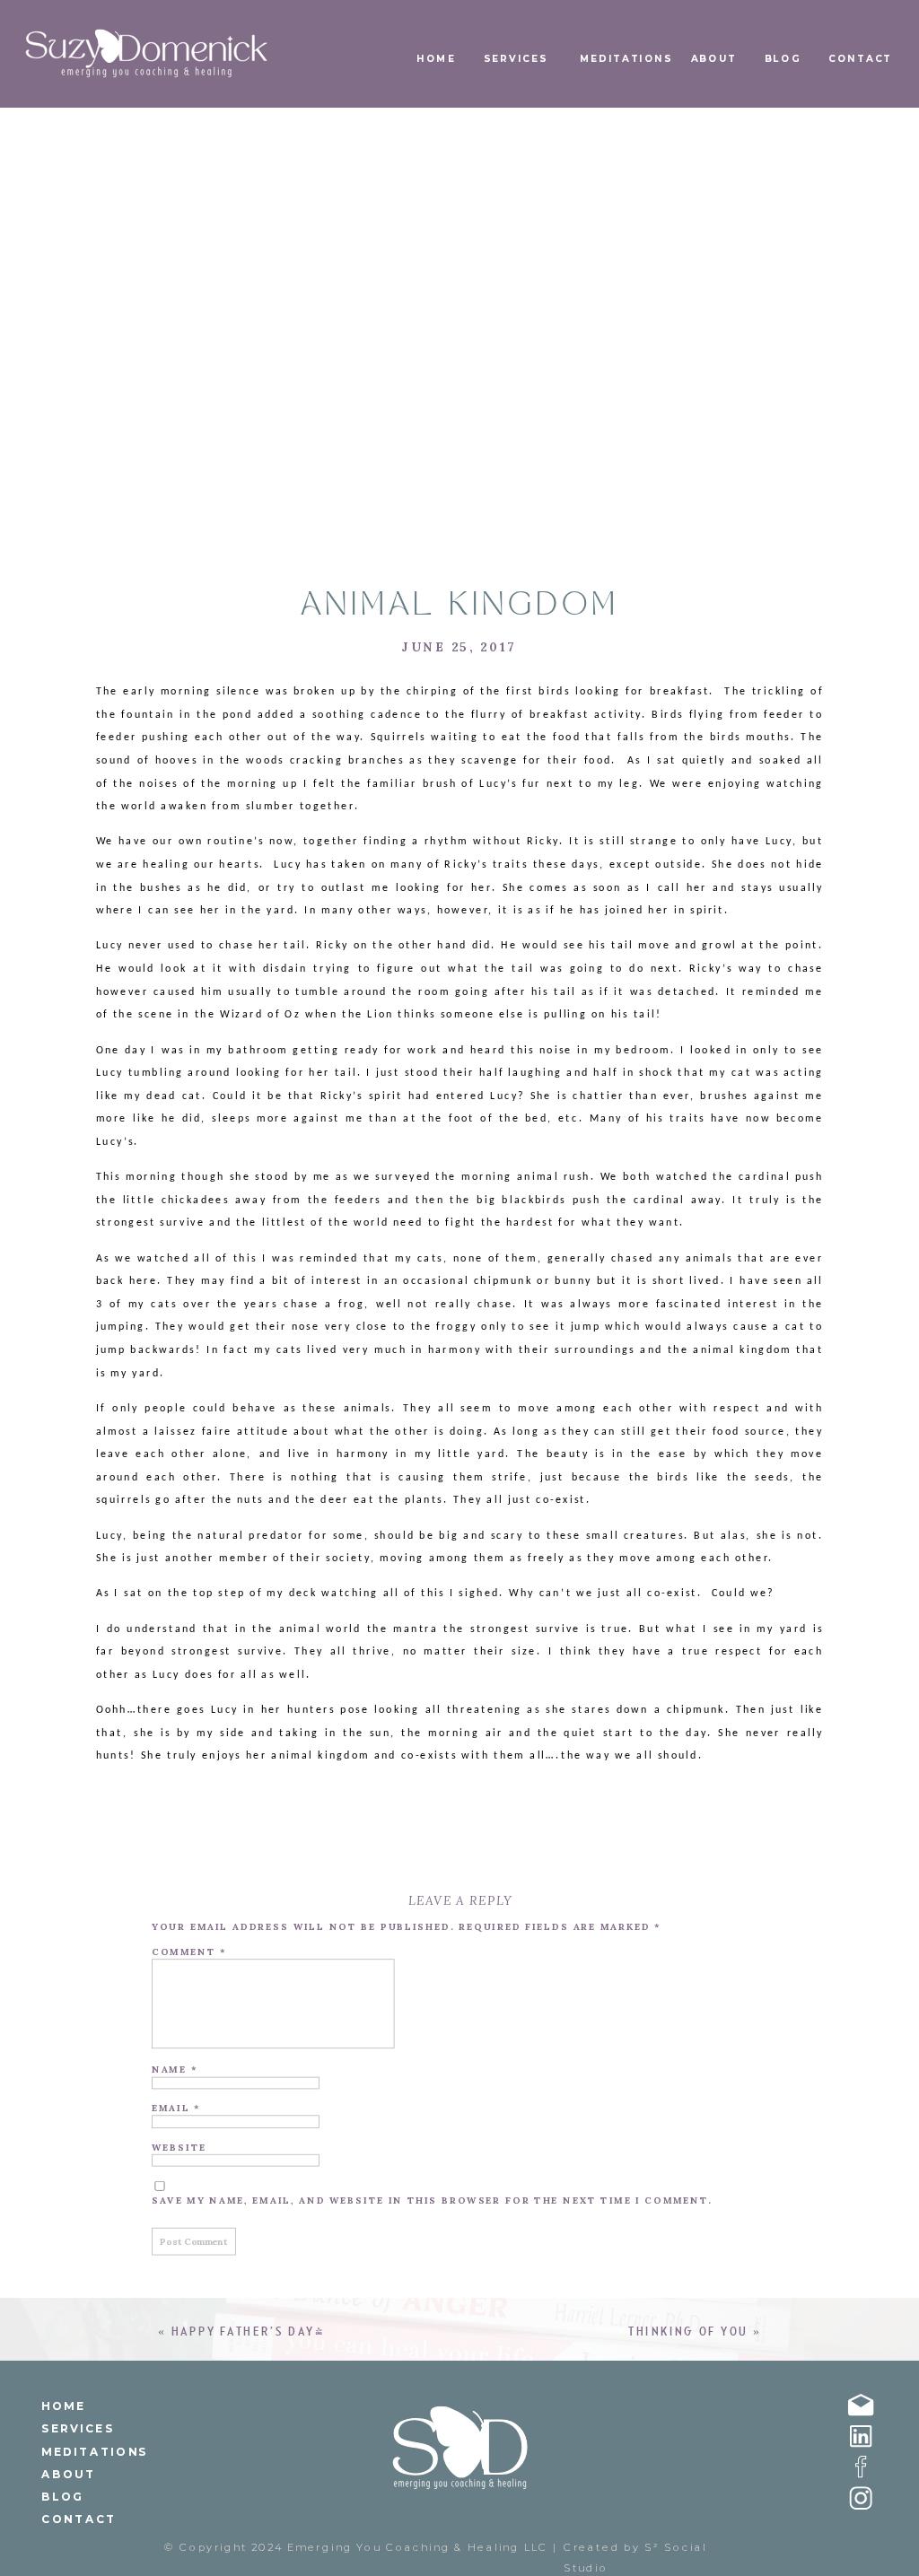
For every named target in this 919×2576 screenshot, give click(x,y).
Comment (189, 1952)
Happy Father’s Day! (248, 2332)
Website (179, 2147)
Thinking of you (688, 2332)
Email (176, 2108)
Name (175, 2070)
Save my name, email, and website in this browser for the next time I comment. (432, 2201)
